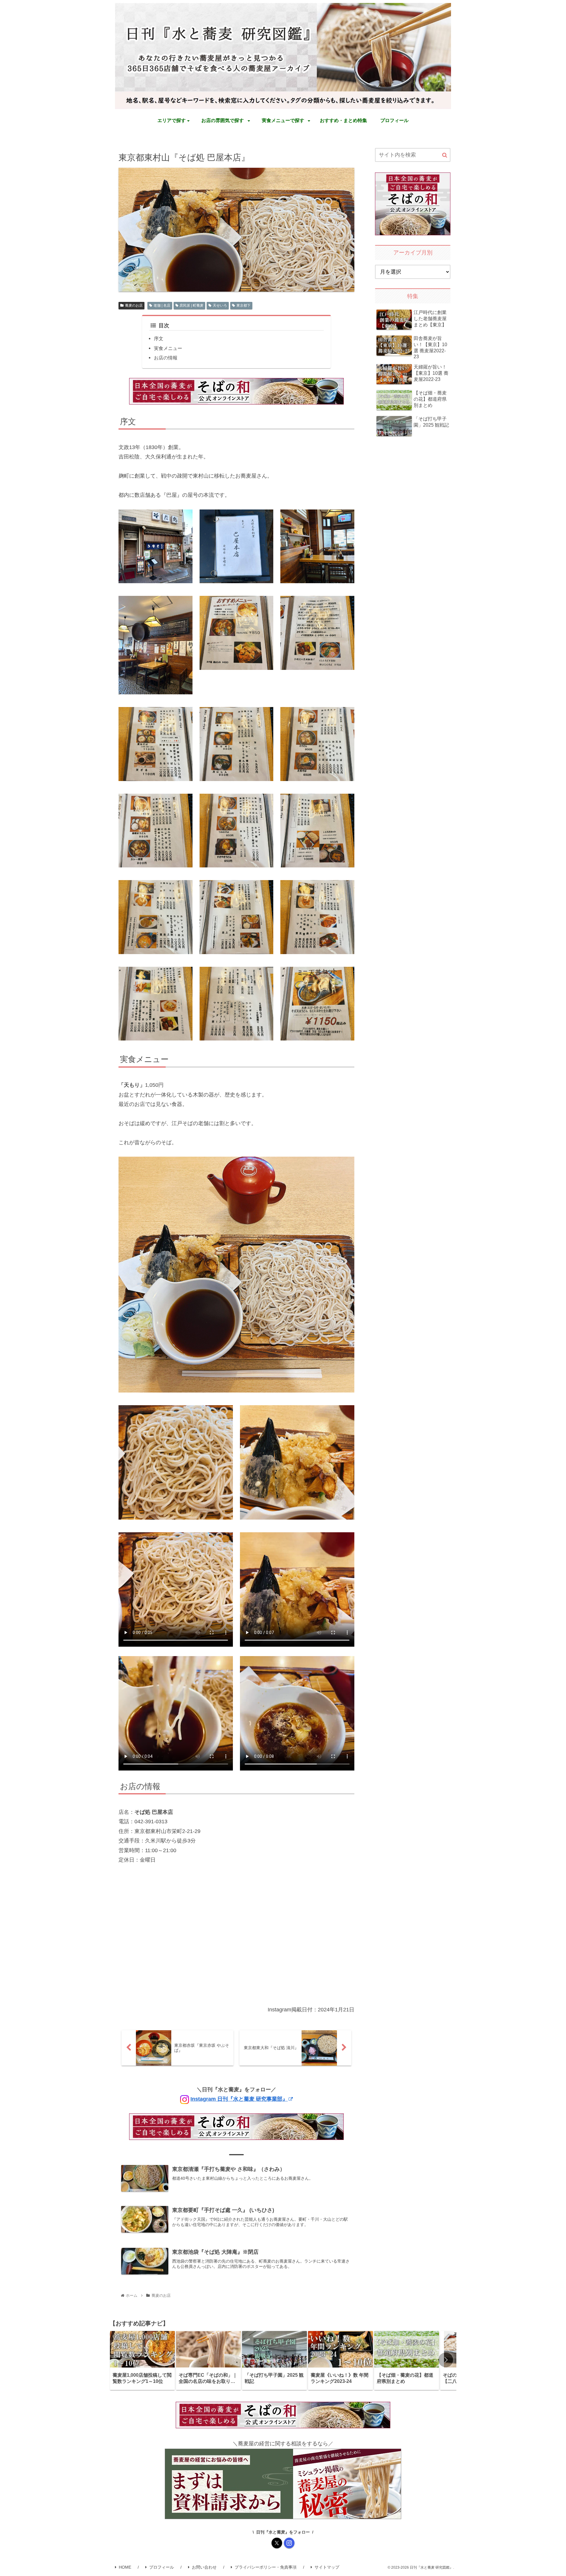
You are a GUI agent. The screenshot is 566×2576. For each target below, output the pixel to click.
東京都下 (243, 305)
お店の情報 (166, 358)
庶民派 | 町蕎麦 (191, 305)
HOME (125, 2567)
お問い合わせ (204, 2567)
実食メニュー (168, 348)
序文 (159, 338)
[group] (142, 2360)
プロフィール (162, 2567)
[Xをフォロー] (277, 2543)
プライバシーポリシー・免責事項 (266, 2567)
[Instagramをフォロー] (289, 2543)
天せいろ (220, 305)
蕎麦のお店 (134, 305)
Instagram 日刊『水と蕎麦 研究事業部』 (239, 2099)
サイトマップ (327, 2567)
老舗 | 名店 (162, 305)
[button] (445, 155)
